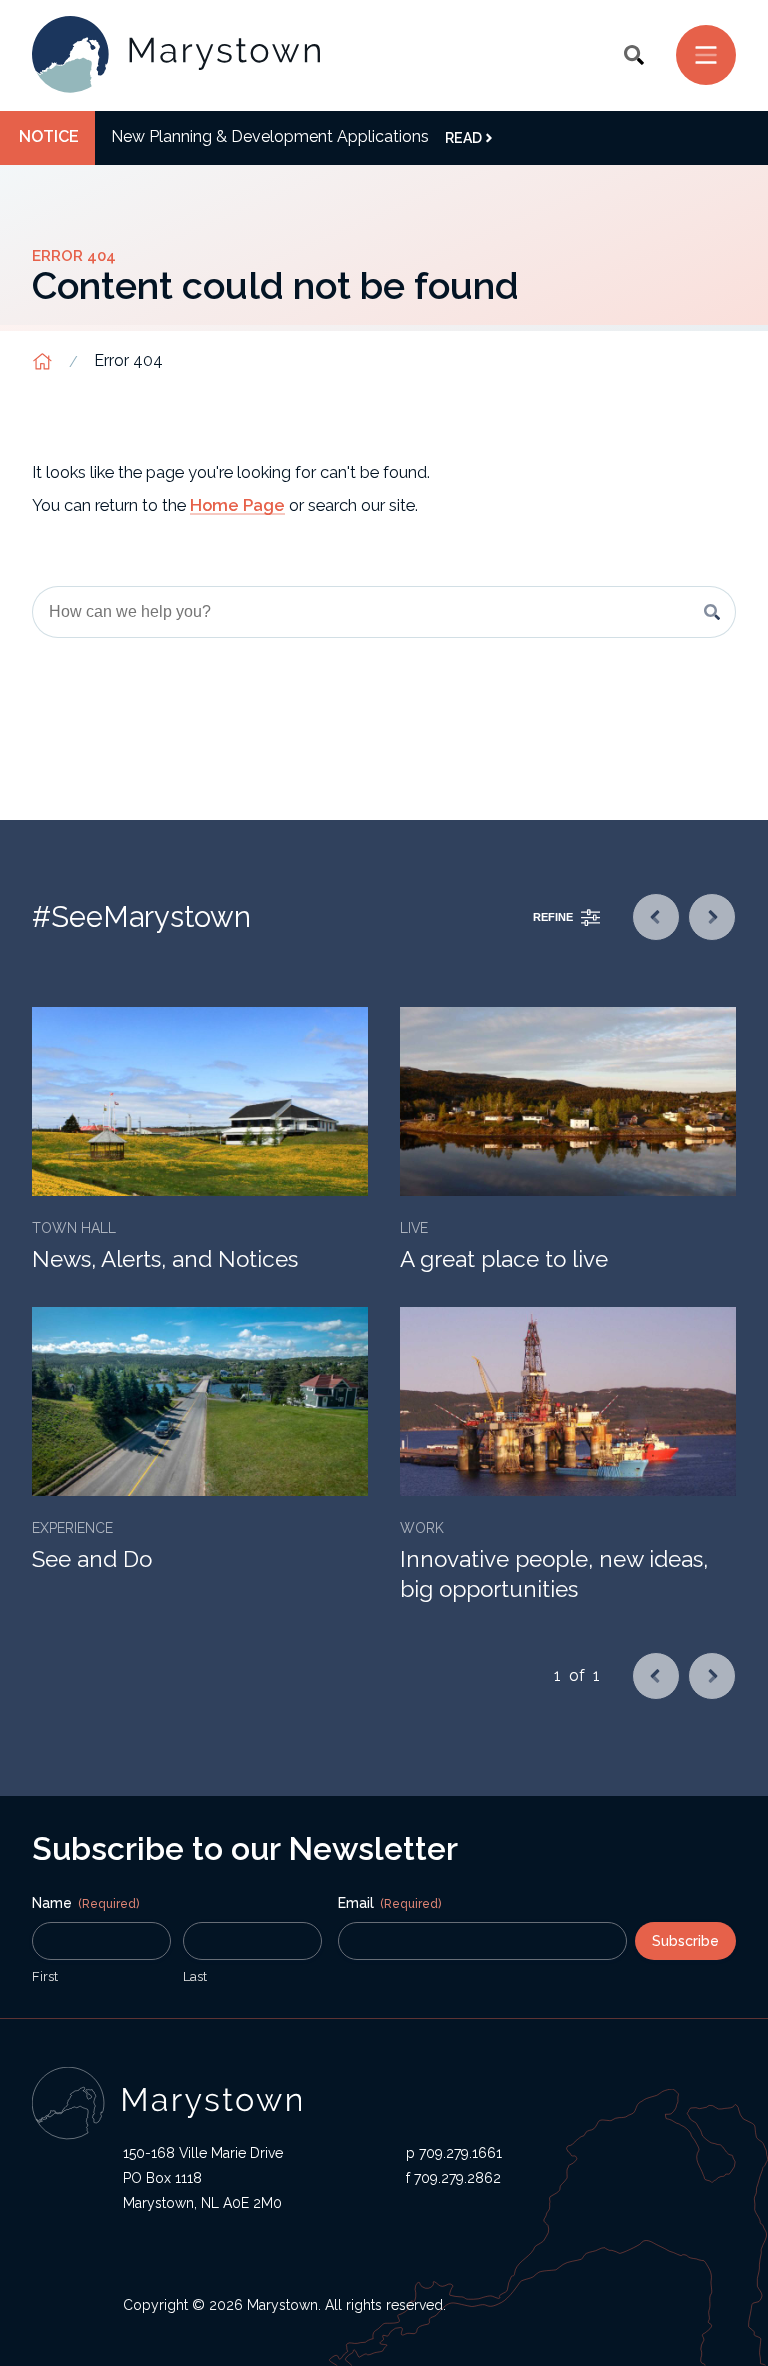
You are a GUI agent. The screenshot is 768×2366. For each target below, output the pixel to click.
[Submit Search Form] (712, 612)
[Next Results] (712, 917)
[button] (634, 55)
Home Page (237, 505)
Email (389, 1903)
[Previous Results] (656, 917)
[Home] (176, 55)
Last (195, 1976)
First (45, 1976)
